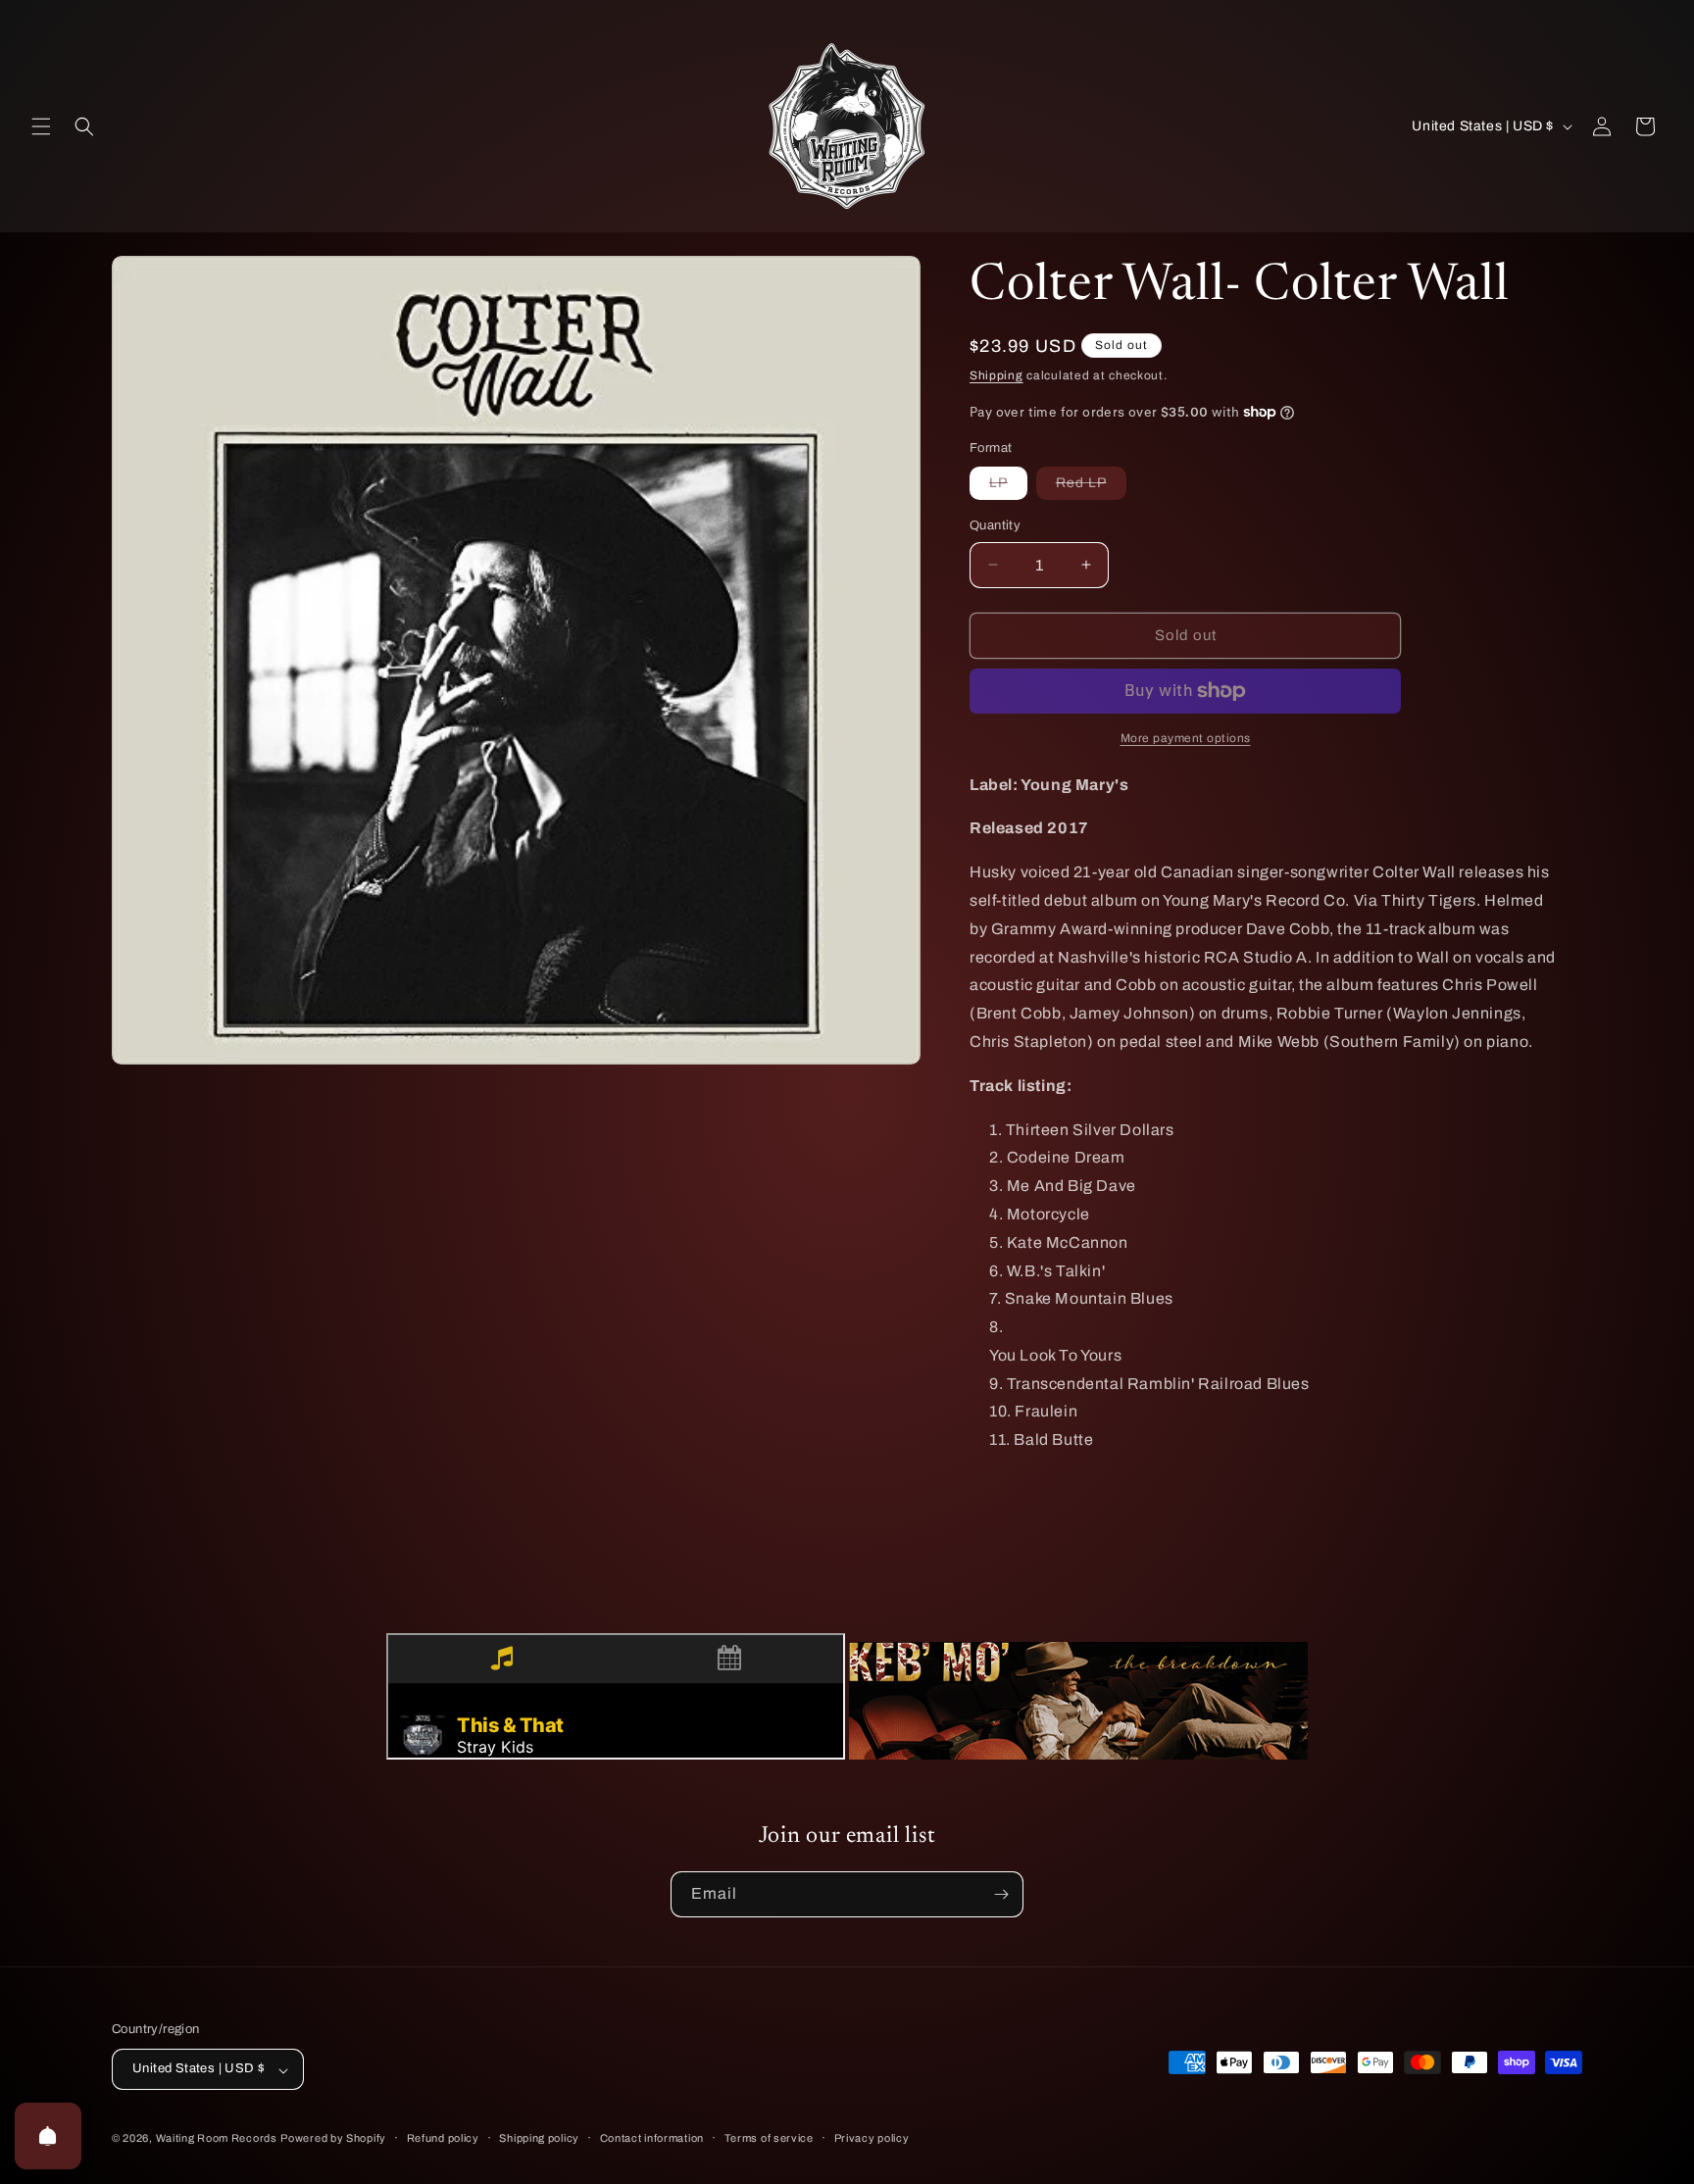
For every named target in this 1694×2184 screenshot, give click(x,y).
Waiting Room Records (217, 2139)
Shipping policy (539, 2138)
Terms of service (769, 2138)
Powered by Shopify (333, 2139)
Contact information (652, 2138)
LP (1008, 487)
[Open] (48, 2136)
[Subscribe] (1001, 1894)
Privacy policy (872, 2138)
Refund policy (443, 2138)
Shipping (996, 375)
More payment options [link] (1186, 738)
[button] (41, 126)
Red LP (1091, 487)
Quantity (995, 525)
